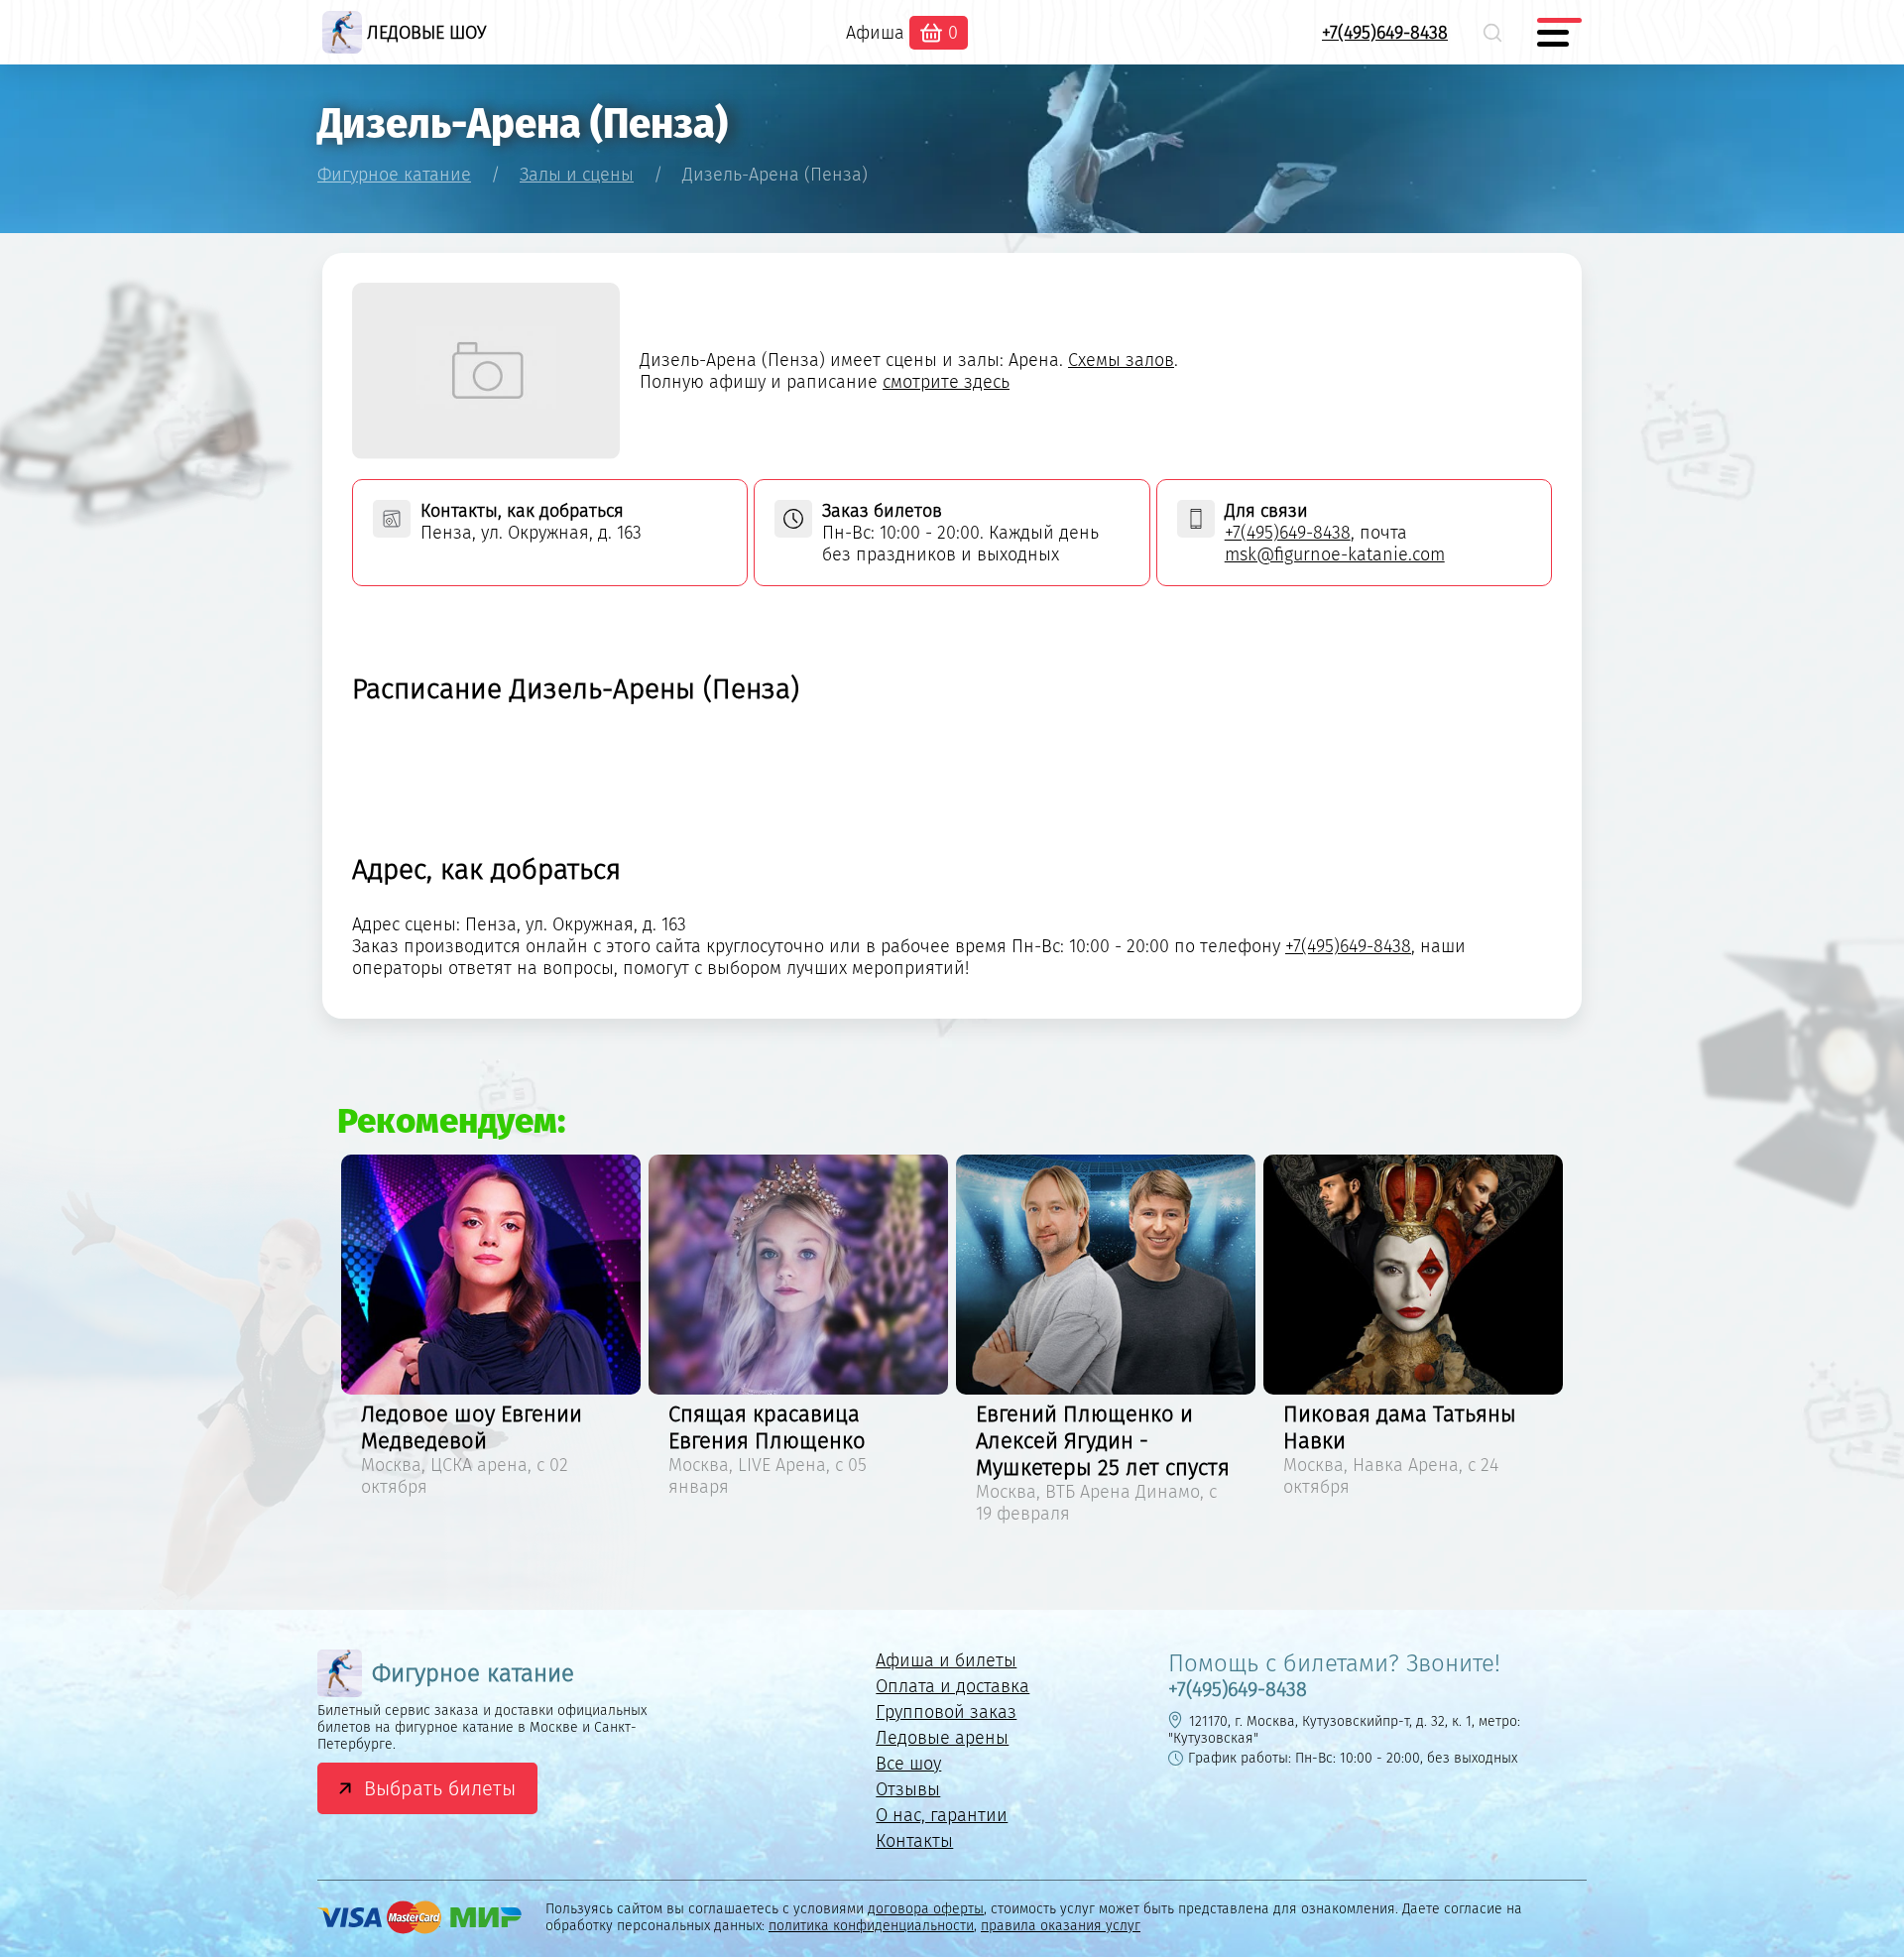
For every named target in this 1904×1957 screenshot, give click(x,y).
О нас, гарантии (942, 1815)
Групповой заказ (946, 1712)
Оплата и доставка (952, 1686)
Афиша (875, 33)
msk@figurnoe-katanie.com (1335, 554)
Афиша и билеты (946, 1660)
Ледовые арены (942, 1738)
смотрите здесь (946, 382)
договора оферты (926, 1909)
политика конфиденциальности (871, 1926)
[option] (491, 1329)
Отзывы (908, 1789)
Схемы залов (1121, 360)
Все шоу (908, 1764)
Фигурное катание (473, 1673)
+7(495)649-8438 (1385, 33)
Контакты (914, 1841)
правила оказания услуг (1061, 1926)
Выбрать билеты (440, 1788)
